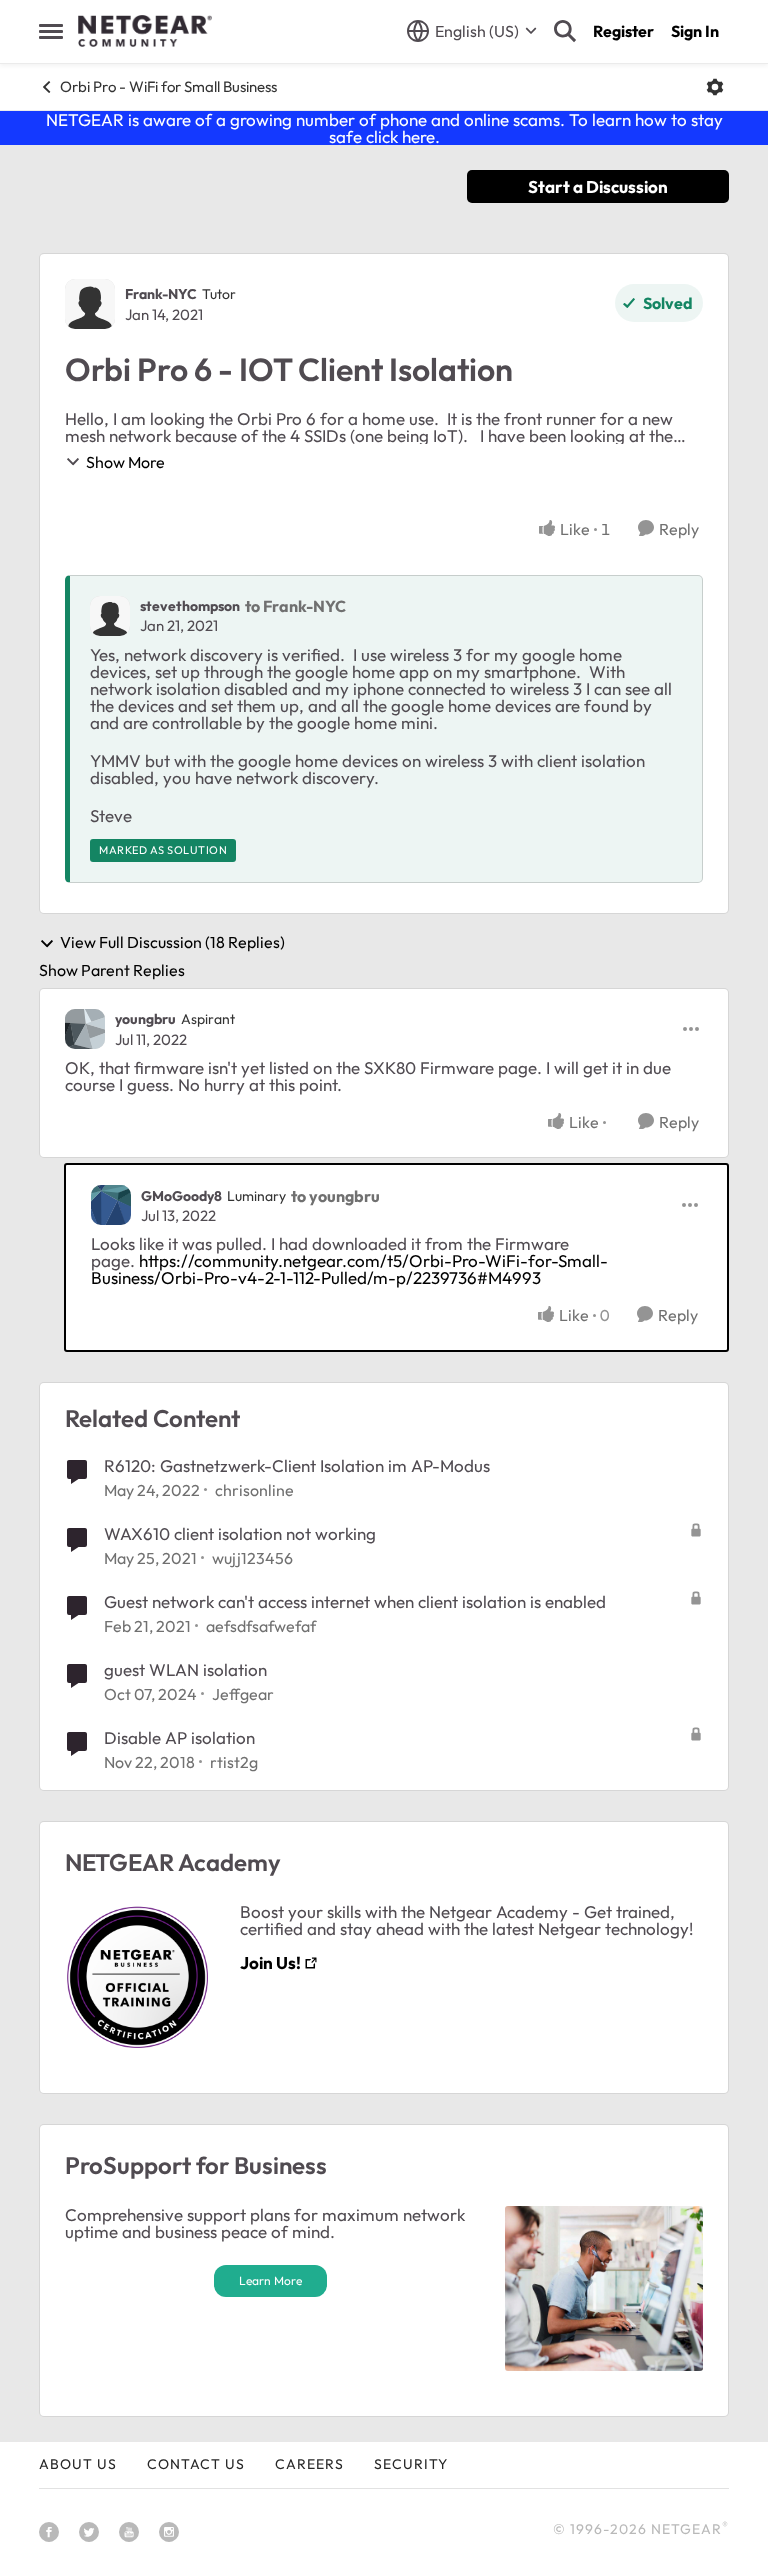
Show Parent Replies (112, 970)
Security (411, 2464)
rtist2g (234, 1762)
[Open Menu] (715, 87)
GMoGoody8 (181, 1196)
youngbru (145, 1019)
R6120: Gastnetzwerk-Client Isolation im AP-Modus (297, 1465)
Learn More (270, 2280)
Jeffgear (243, 1694)
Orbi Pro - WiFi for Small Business (168, 86)
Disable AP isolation (179, 1737)
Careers (309, 2464)
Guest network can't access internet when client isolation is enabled (355, 1601)
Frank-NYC (161, 294)
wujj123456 (252, 1558)
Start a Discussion (598, 186)
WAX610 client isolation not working (240, 1533)
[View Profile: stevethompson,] (110, 616)
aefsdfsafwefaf (261, 1626)
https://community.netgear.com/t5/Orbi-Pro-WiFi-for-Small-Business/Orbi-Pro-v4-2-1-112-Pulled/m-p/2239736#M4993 (349, 1269)
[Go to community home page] (145, 31)
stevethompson (190, 606)
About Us (78, 2464)
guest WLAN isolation (185, 1669)
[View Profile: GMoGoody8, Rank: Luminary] (111, 1205)
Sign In (695, 31)
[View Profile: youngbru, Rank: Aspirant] (85, 1029)
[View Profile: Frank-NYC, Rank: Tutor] (90, 304)
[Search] (565, 31)
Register (623, 31)
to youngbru (335, 1196)
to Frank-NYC (295, 606)
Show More (125, 462)
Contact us (196, 2464)
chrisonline (254, 1490)
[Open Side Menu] (51, 31)
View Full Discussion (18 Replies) (172, 943)
